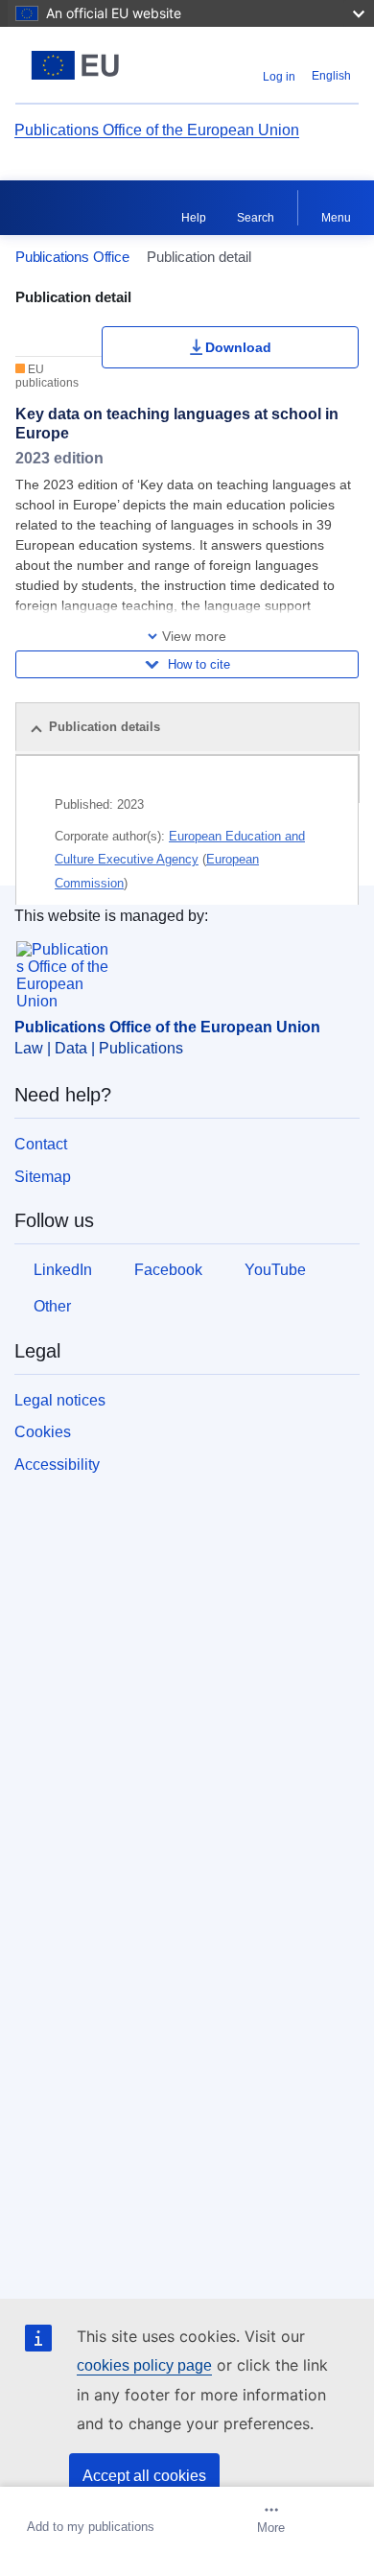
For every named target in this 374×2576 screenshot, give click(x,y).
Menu (336, 218)
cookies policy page (144, 2365)
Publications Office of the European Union (157, 130)
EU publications (47, 376)
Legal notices (60, 1400)
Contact (41, 1144)
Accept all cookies (144, 2476)
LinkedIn (63, 1270)
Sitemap (43, 1177)
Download (238, 347)
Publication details (105, 727)
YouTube (275, 1270)
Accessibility (57, 1465)
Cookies (43, 1432)
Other (52, 1306)
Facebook (168, 1270)
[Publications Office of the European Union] (75, 65)
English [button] (331, 76)
